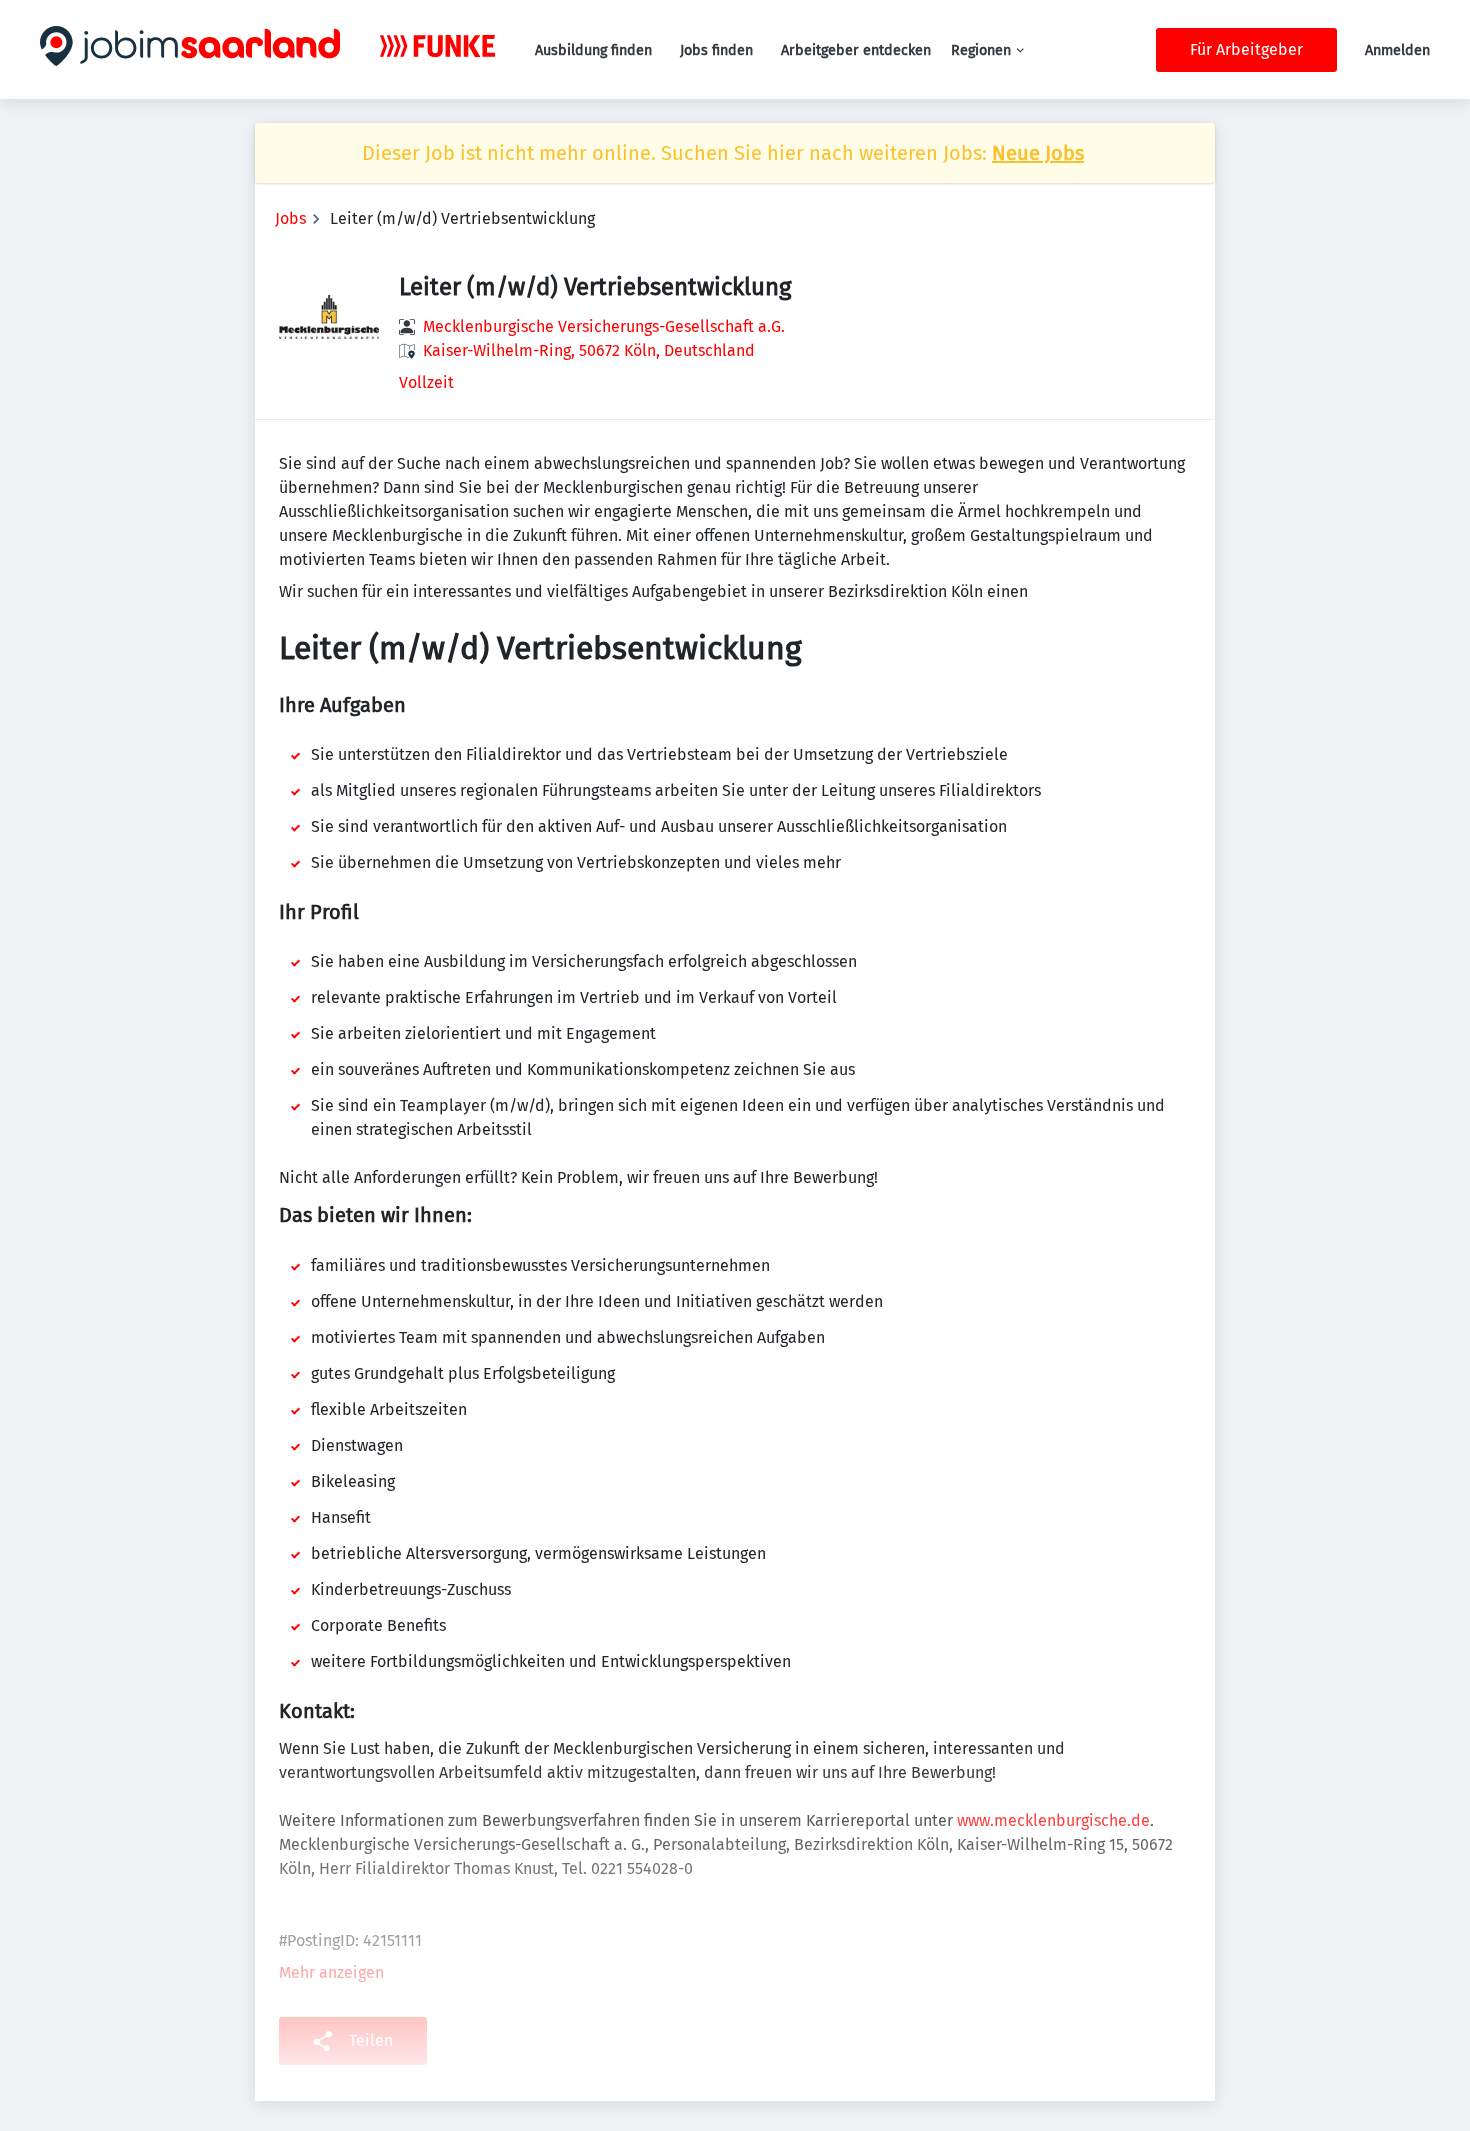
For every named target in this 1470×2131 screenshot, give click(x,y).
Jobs (290, 218)
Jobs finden (716, 50)
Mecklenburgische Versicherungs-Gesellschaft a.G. (604, 326)
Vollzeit (426, 382)
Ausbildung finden (593, 50)
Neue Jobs (1038, 153)
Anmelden (1397, 50)
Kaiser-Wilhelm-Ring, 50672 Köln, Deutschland (589, 350)
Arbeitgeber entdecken (856, 50)
